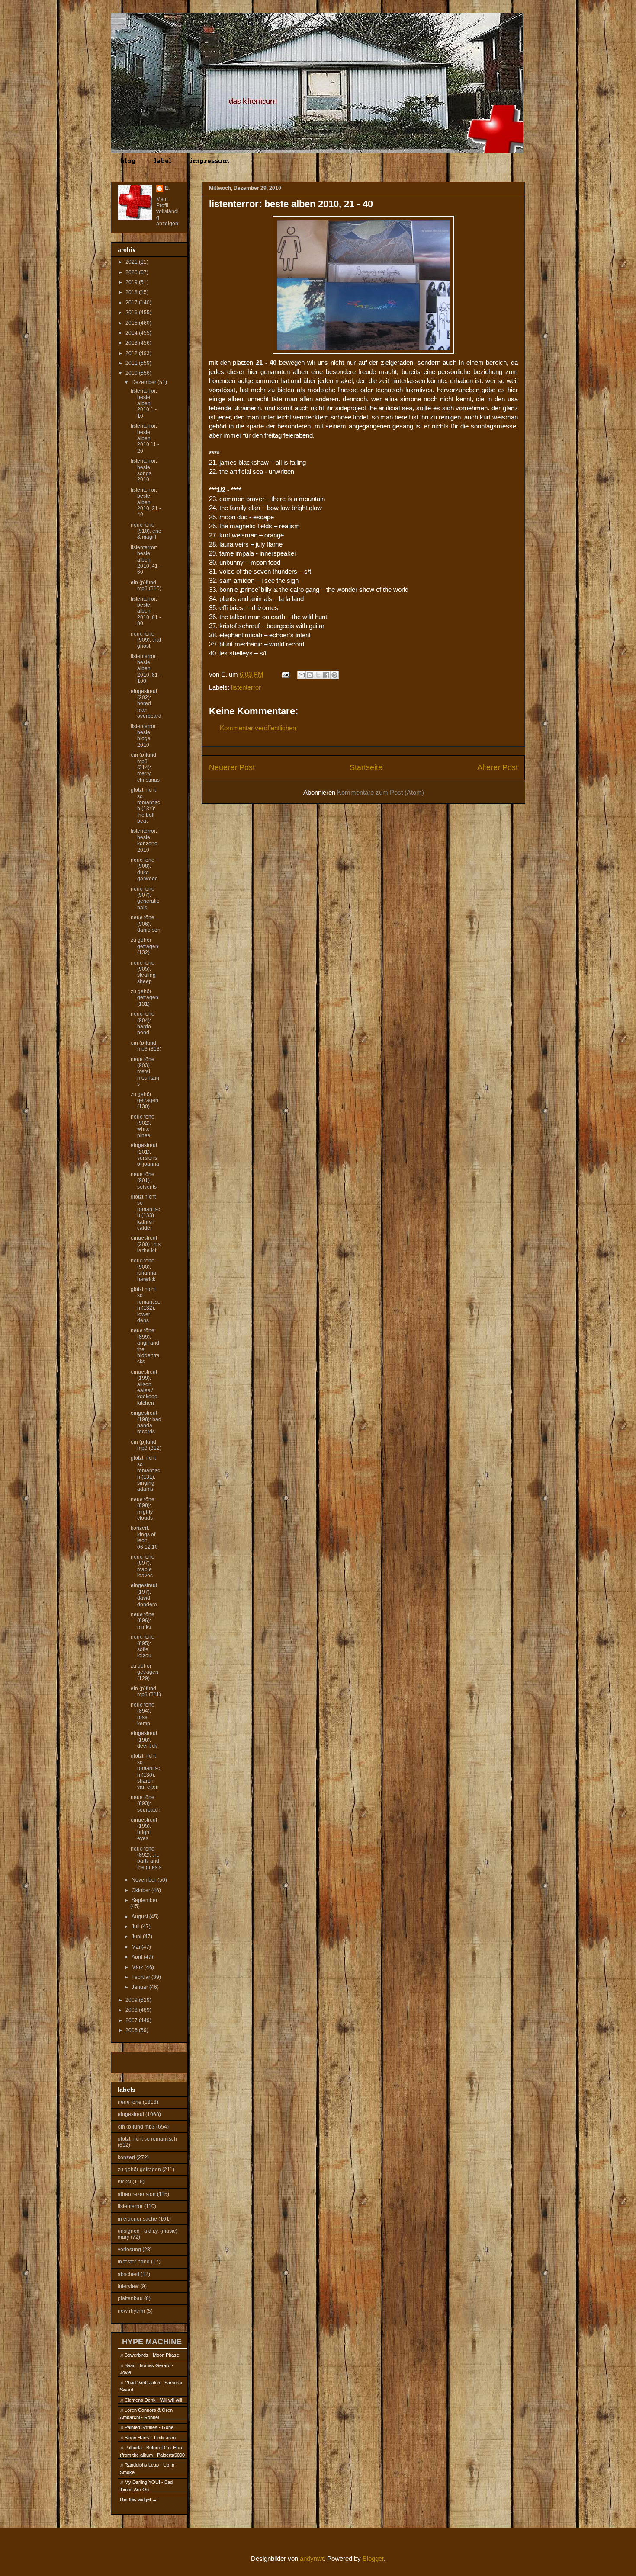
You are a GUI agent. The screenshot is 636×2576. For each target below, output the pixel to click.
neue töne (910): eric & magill (146, 531)
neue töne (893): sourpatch (146, 1804)
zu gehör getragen (139, 2170)
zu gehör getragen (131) (145, 998)
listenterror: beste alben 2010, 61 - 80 (146, 611)
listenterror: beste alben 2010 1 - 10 (144, 403)
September (145, 1900)
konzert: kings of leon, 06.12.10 (144, 1537)
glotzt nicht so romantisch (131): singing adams (145, 1473)
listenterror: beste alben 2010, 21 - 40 (146, 502)
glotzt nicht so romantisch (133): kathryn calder (145, 1212)
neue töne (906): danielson (146, 924)
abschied (128, 2274)
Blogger (373, 2558)
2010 (132, 373)
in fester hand (134, 2262)
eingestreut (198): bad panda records (146, 1422)
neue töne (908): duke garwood (144, 869)
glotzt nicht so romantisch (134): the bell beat (145, 805)
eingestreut (131, 2114)
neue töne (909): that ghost (146, 640)
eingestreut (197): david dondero (144, 1595)
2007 (132, 2020)
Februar (141, 1977)
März (138, 1967)
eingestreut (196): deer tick (144, 1740)
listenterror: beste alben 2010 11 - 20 (145, 438)
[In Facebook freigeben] (326, 675)
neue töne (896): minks (143, 1621)
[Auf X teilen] (318, 675)
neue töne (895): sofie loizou (143, 1646)
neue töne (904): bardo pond (143, 1023)
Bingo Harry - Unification (150, 2438)
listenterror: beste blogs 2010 (144, 736)
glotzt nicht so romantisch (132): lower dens (145, 1305)
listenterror (246, 687)
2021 (132, 262)
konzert (126, 2157)
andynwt (312, 2558)
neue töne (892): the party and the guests (146, 1858)
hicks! (124, 2182)
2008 (132, 2010)
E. (167, 188)
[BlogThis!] (310, 675)
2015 (132, 323)
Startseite (366, 767)
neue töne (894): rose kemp (143, 1714)
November (145, 1880)
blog (128, 161)
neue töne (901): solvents (144, 1181)
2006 (132, 2030)
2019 (132, 282)
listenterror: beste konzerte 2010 (144, 840)
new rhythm (131, 2311)
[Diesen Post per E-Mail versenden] (302, 675)
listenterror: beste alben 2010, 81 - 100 (146, 669)
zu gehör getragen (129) (145, 1672)
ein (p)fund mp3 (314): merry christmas (145, 767)
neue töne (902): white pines (143, 1126)
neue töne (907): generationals (145, 898)
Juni (137, 1937)
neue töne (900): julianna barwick (143, 1270)
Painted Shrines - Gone (149, 2427)
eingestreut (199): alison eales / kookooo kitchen (144, 1387)
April (138, 1957)
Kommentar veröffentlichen (258, 728)
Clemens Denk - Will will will (153, 2400)
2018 (132, 292)
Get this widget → (138, 2499)
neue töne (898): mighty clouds (143, 1509)
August (140, 1917)
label (163, 161)
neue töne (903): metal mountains (145, 1072)
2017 (132, 303)
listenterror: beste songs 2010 (144, 470)
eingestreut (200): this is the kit (146, 1244)
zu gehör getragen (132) (145, 946)
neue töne (130, 2102)
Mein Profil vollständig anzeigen (167, 211)
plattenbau (130, 2298)
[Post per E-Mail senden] (285, 674)
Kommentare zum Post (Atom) (381, 792)
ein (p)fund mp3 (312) (146, 1445)
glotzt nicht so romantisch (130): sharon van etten (145, 1771)
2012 (132, 353)
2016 (132, 313)
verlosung (129, 2250)
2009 (132, 2000)
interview (128, 2286)
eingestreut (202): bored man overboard (146, 704)
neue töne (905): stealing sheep (143, 972)
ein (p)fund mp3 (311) (146, 1691)
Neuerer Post (232, 767)
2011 (132, 363)
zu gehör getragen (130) (145, 1101)
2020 (132, 272)
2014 (132, 333)
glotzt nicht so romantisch (147, 2139)
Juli (136, 1927)
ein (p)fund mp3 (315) (146, 585)
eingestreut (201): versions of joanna (145, 1155)
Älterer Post (498, 767)
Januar (140, 1987)
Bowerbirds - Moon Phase (152, 2355)
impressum (210, 161)
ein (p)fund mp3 (136, 2127)
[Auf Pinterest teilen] (334, 675)
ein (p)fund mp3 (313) (146, 1046)
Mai (137, 1947)
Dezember (145, 382)
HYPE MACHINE (152, 2341)
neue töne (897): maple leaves (143, 1566)
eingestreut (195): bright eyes (144, 1829)
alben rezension (137, 2194)
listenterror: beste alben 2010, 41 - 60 (146, 560)
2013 (132, 343)
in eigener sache (137, 2219)
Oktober (141, 1890)
